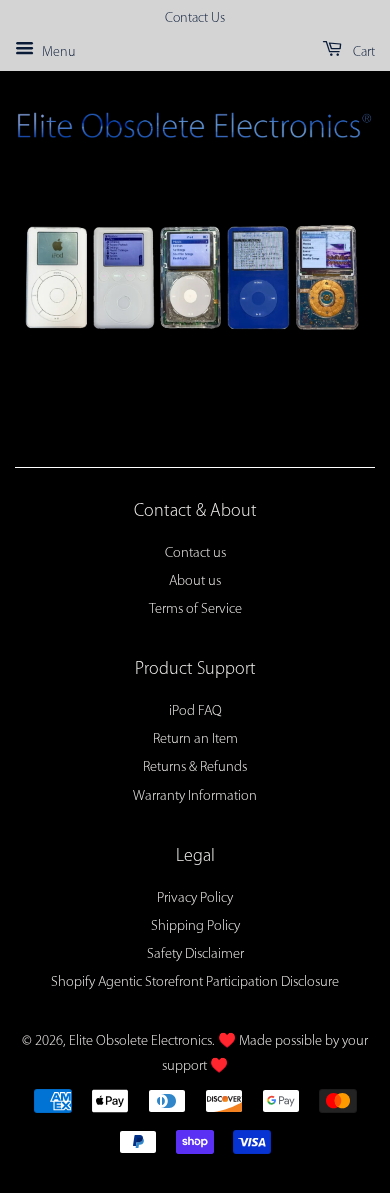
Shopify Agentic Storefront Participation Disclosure (195, 982)
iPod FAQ (195, 711)
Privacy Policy (195, 898)
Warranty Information (195, 796)
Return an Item (195, 739)
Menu (57, 52)
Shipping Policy (195, 926)
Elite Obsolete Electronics (140, 1041)
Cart (362, 52)
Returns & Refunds (195, 767)
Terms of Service (195, 609)
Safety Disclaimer (195, 954)
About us (195, 581)
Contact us (195, 553)
